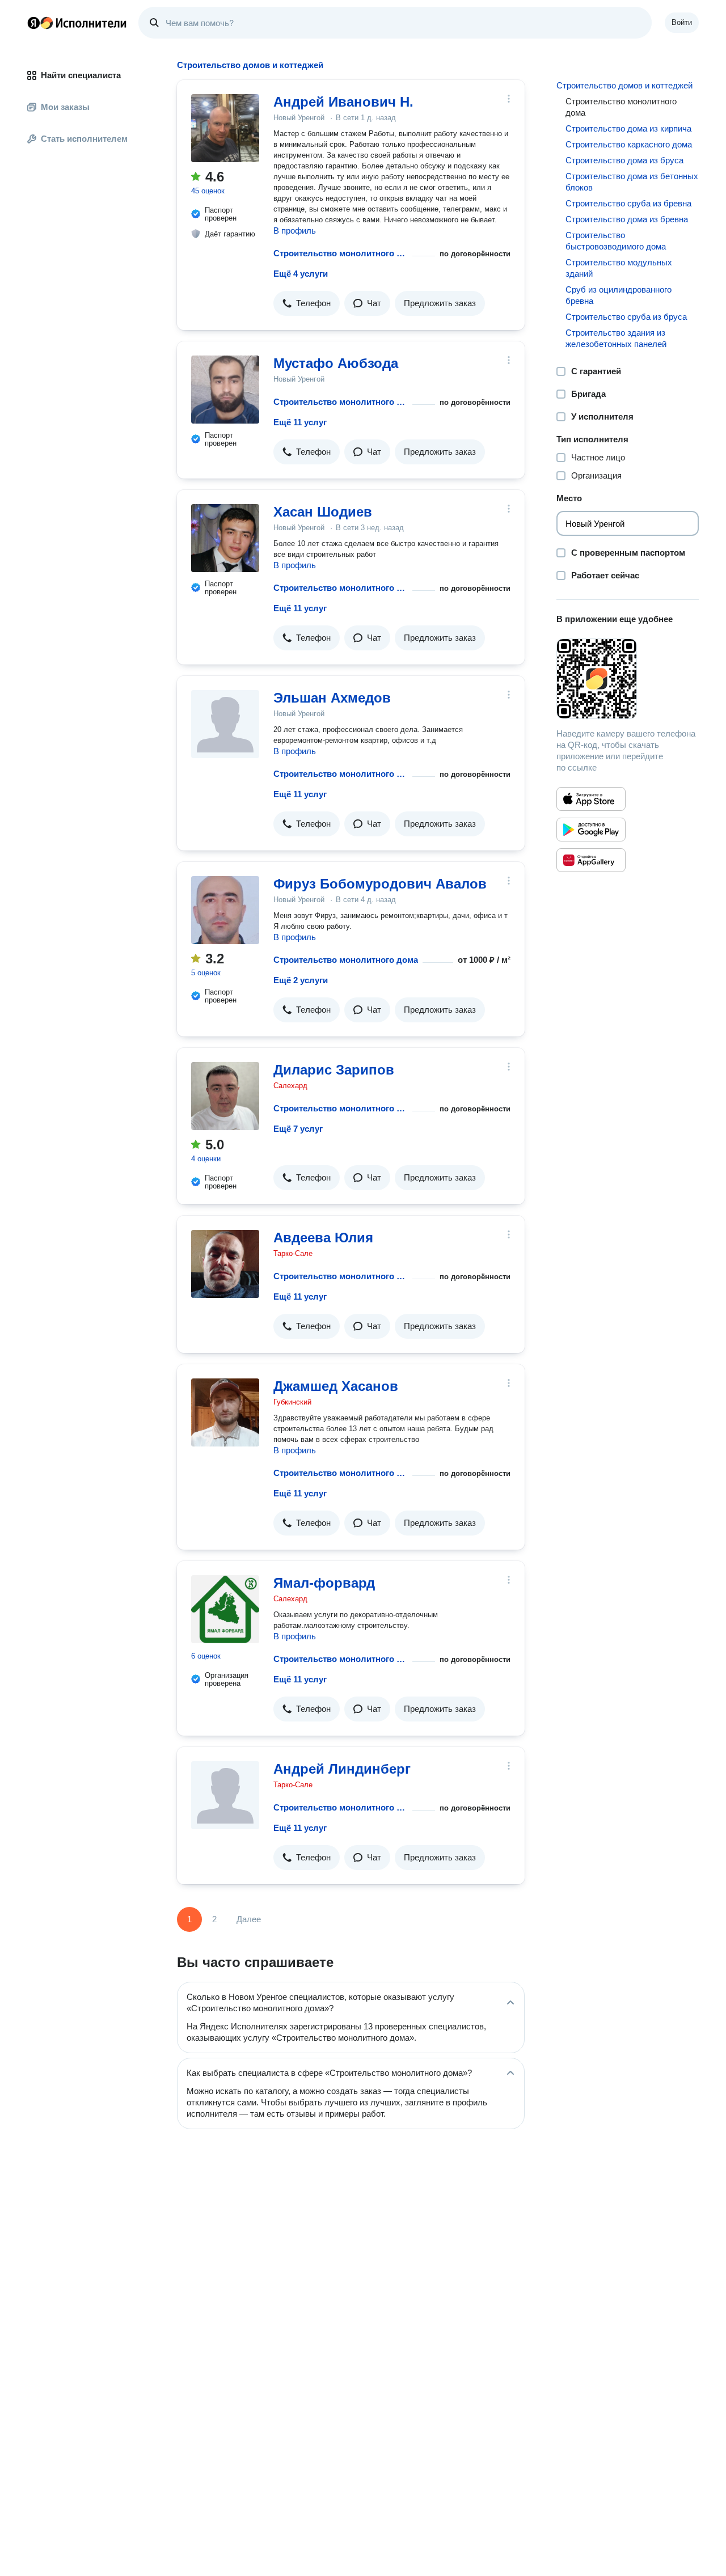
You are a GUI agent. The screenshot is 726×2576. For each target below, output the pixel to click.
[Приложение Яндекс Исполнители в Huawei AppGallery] (591, 860)
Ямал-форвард (324, 1583)
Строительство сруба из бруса (626, 317)
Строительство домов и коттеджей (624, 85)
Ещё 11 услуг (300, 422)
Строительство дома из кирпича (628, 128)
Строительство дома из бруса (624, 160)
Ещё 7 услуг (298, 1129)
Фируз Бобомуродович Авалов (380, 884)
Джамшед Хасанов (336, 1386)
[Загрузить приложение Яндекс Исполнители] (628, 679)
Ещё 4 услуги (301, 274)
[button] (307, 303)
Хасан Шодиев (323, 512)
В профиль (295, 230)
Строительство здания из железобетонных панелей (616, 338)
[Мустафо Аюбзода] (225, 390)
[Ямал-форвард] (225, 1609)
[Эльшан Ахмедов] (225, 724)
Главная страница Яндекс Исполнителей (77, 23)
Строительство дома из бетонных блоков (632, 182)
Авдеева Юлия (323, 1238)
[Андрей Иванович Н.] (225, 128)
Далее (249, 1919)
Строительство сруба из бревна (628, 203)
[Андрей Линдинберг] (225, 1795)
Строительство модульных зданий (619, 268)
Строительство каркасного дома (629, 144)
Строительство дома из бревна (627, 219)
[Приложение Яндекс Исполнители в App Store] (591, 799)
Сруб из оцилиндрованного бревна (619, 295)
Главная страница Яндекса (33, 23)
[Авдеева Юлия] (225, 1264)
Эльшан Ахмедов (332, 698)
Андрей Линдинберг (342, 1769)
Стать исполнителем (84, 139)
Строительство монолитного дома (341, 253)
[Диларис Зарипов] (225, 1096)
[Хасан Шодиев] (225, 538)
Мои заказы (65, 107)
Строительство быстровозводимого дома (616, 241)
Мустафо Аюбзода (336, 363)
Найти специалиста (81, 75)
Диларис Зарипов (334, 1070)
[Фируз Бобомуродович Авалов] (225, 910)
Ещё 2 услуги (301, 980)
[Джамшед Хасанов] (225, 1412)
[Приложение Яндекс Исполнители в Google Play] (591, 830)
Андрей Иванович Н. (343, 102)
